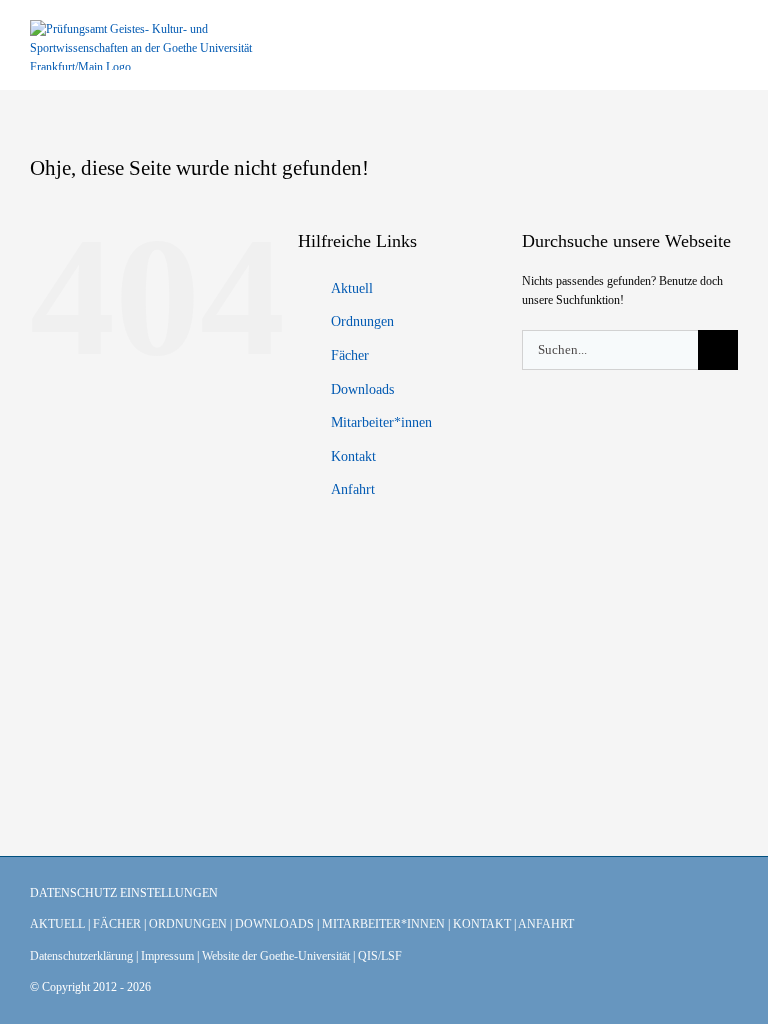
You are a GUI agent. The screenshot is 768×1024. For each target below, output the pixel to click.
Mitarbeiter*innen (381, 422)
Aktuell (352, 288)
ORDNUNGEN (188, 924)
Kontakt (353, 456)
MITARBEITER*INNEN (383, 924)
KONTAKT (482, 924)
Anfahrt (353, 489)
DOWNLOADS (274, 924)
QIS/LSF (380, 956)
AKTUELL (57, 924)
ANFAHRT (546, 924)
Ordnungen (362, 321)
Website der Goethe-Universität (276, 956)
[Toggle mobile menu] (730, 45)
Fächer (350, 355)
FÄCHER (117, 924)
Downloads (362, 389)
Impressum (167, 956)
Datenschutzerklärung (81, 956)
